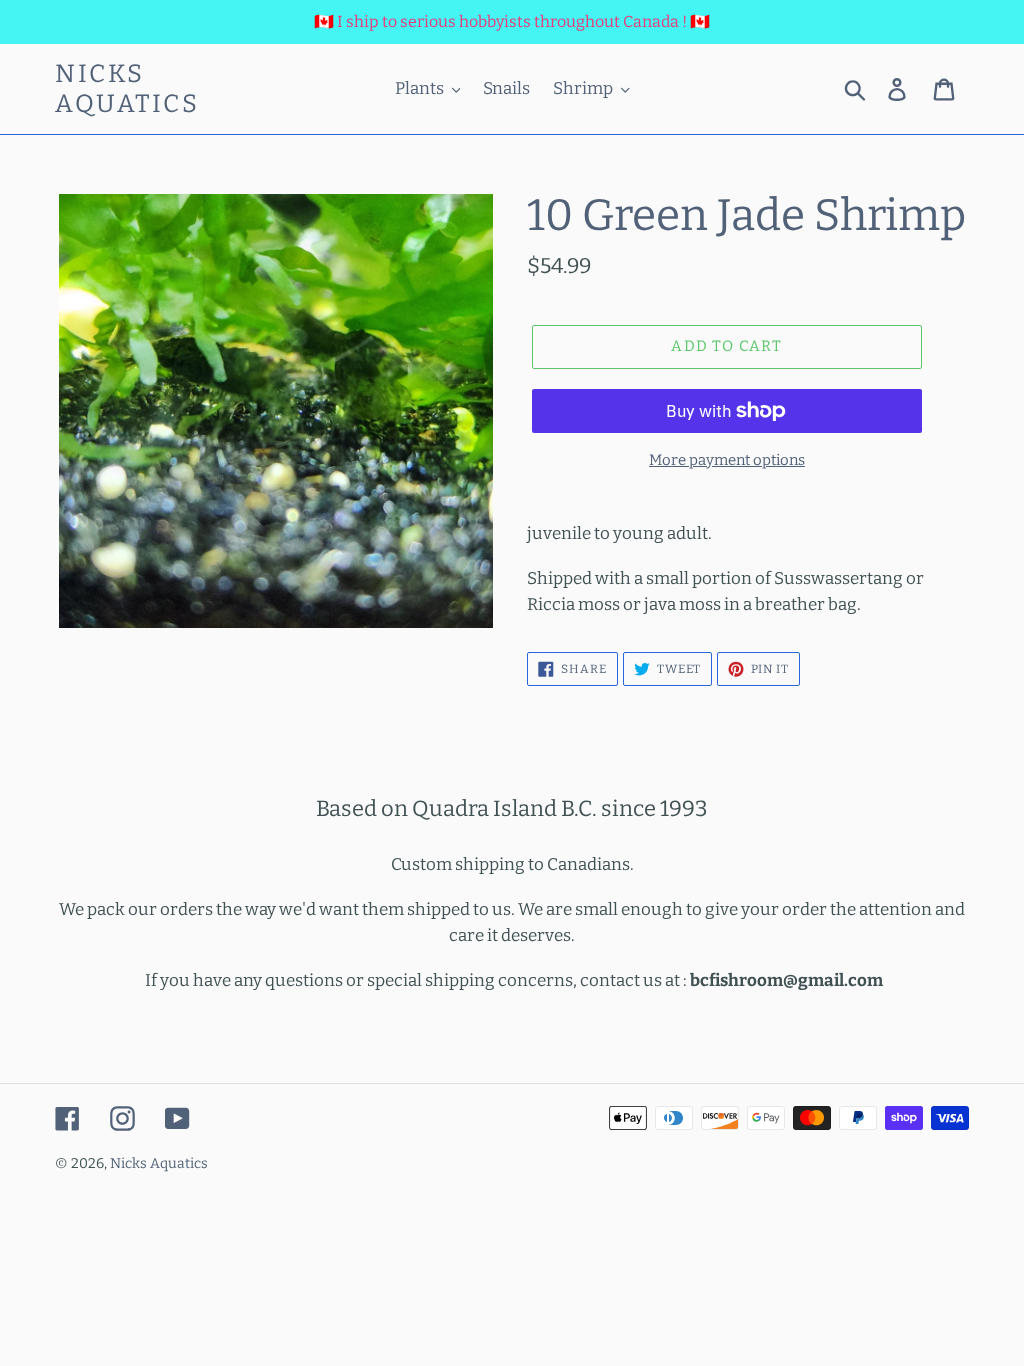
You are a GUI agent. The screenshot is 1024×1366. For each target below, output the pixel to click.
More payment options (727, 460)
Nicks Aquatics (127, 89)
